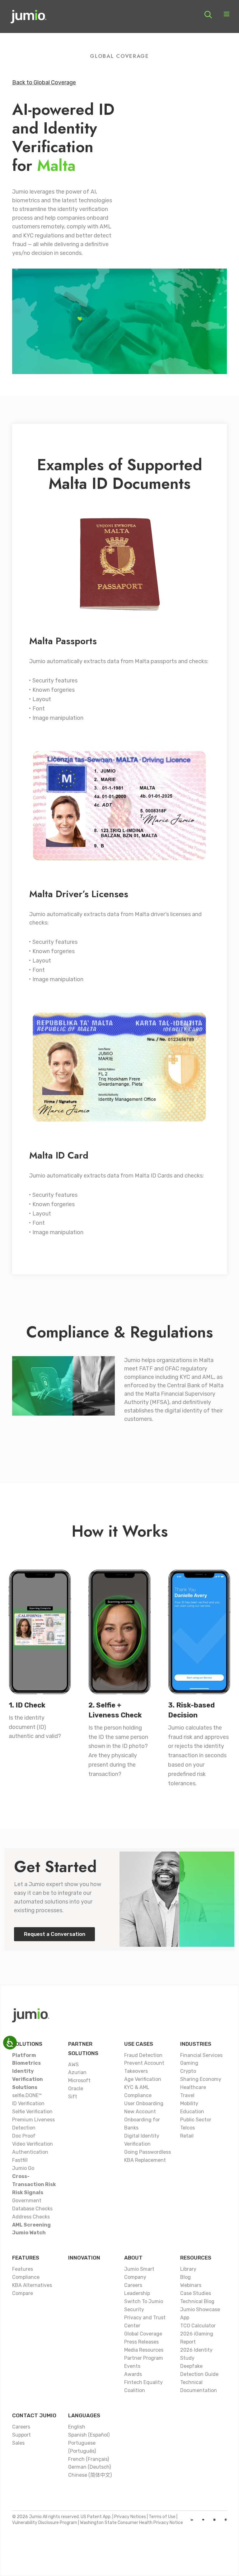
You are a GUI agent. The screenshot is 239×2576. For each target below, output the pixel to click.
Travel (187, 2095)
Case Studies (196, 2293)
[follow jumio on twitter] (214, 2520)
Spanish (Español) (89, 2435)
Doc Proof (24, 2136)
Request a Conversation (55, 1934)
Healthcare (193, 2087)
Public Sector (196, 2120)
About (133, 2258)
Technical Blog (197, 2301)
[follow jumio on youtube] (203, 2520)
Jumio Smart (139, 2269)
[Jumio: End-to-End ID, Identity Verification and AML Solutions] (28, 19)
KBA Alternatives (32, 2285)
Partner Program (144, 2358)
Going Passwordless (148, 2152)
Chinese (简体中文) (90, 2475)
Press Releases (141, 2342)
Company (135, 2277)
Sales (18, 2443)
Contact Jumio (34, 2415)
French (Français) (89, 2459)
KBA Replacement (145, 2160)
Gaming (189, 2063)
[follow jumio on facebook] (226, 2520)
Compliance (26, 2277)
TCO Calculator (198, 2326)
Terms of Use (162, 2517)
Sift (73, 2097)
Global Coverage (143, 2334)
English (77, 2427)
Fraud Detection (143, 2055)
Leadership (137, 2293)
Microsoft (79, 2080)
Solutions (27, 2044)
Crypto (188, 2071)
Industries (196, 2044)
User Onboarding (144, 2103)
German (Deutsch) (89, 2467)
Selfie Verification (32, 2112)
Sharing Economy (201, 2079)
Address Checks (31, 2217)
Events (132, 2366)
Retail (187, 2136)
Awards (133, 2374)
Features (26, 2258)
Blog (185, 2277)
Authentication (30, 2152)
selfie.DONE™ (27, 2095)
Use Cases (139, 2044)
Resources (196, 2258)
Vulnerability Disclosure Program (45, 2523)
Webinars (191, 2285)
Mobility (189, 2103)
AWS (73, 2065)
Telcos (187, 2128)
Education (192, 2112)
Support (21, 2435)
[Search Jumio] (208, 15)
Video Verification (33, 2144)
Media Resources (144, 2350)
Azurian (77, 2072)
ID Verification (28, 2103)
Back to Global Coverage (44, 82)
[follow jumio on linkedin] (192, 2520)
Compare (23, 2293)
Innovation (84, 2258)
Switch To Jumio (144, 2301)
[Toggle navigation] (227, 15)
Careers (133, 2285)
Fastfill (20, 2160)
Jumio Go (23, 2168)
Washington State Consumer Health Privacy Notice (131, 2523)
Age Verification (143, 2079)
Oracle (76, 2089)
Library (188, 2269)
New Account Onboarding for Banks (142, 2120)
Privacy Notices (130, 2517)
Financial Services (201, 2055)
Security (134, 2309)
